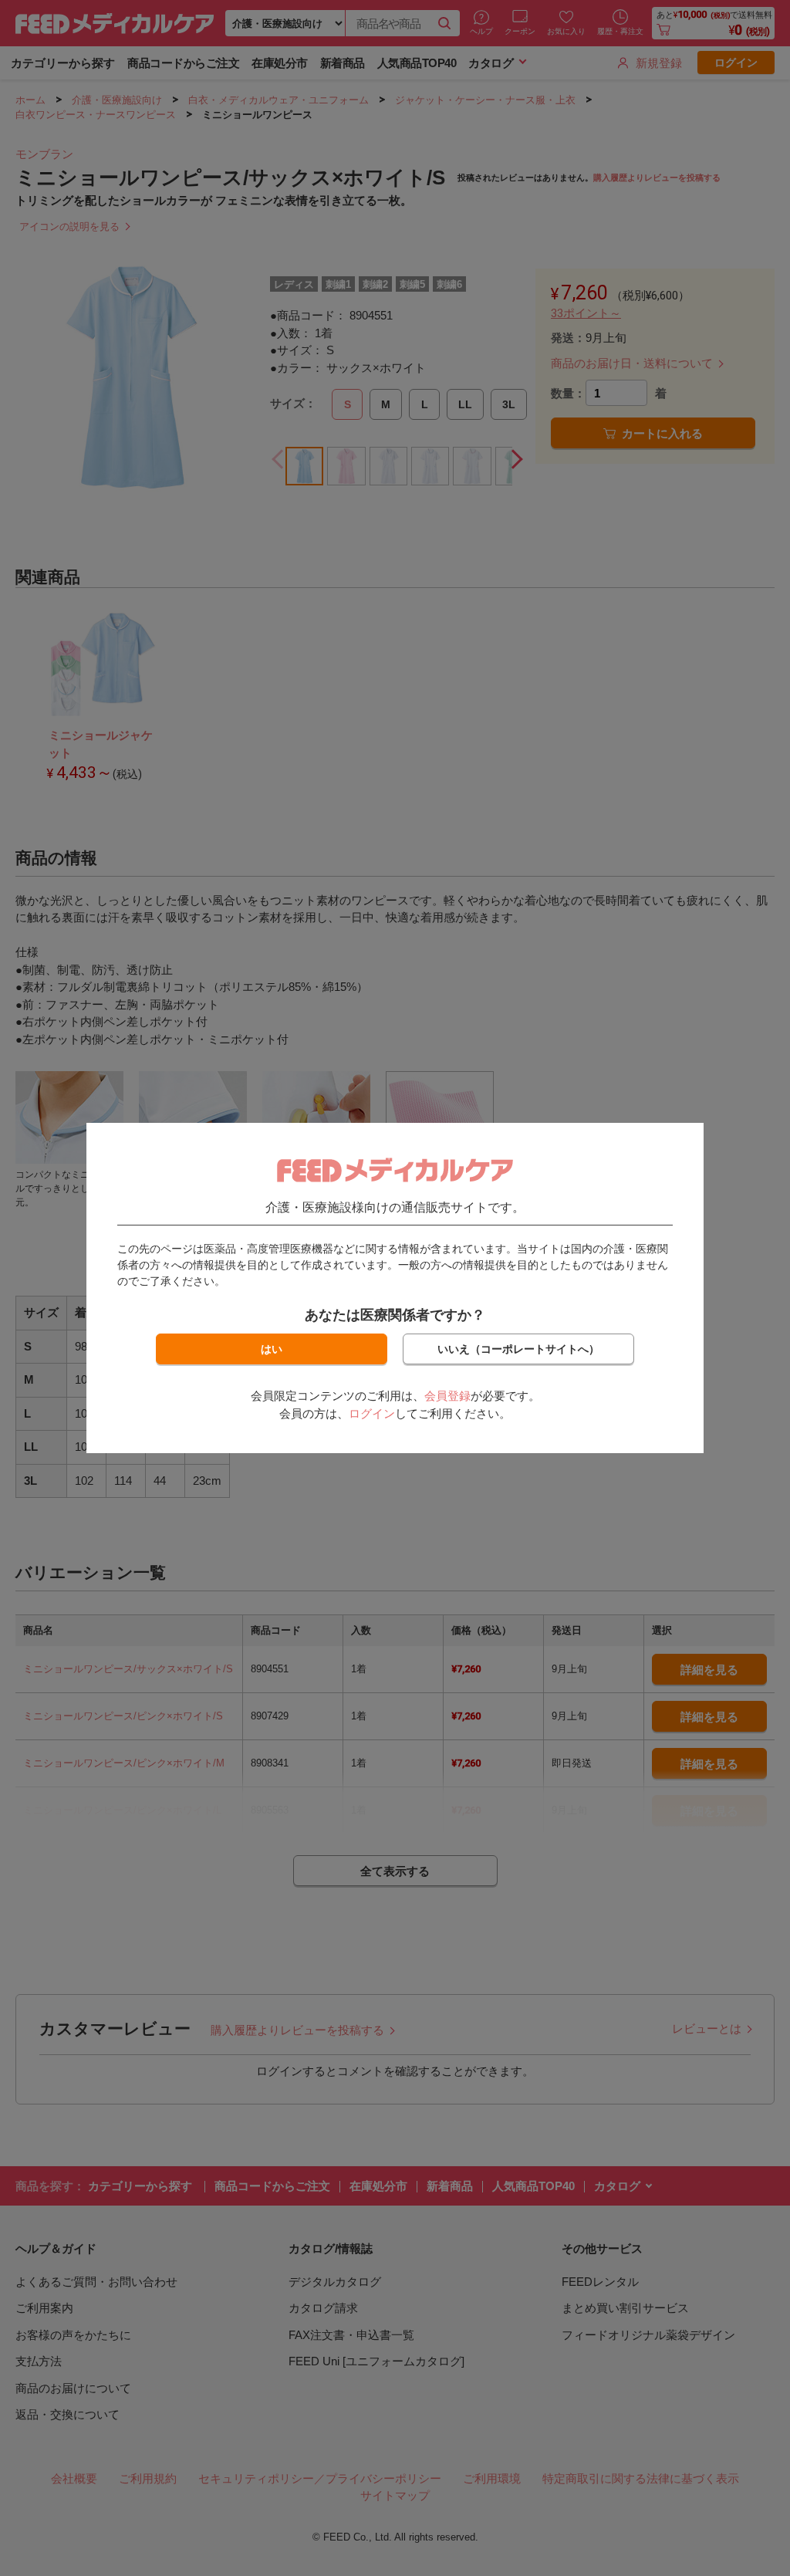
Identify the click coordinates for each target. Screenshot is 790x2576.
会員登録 (447, 1396)
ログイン (372, 1413)
